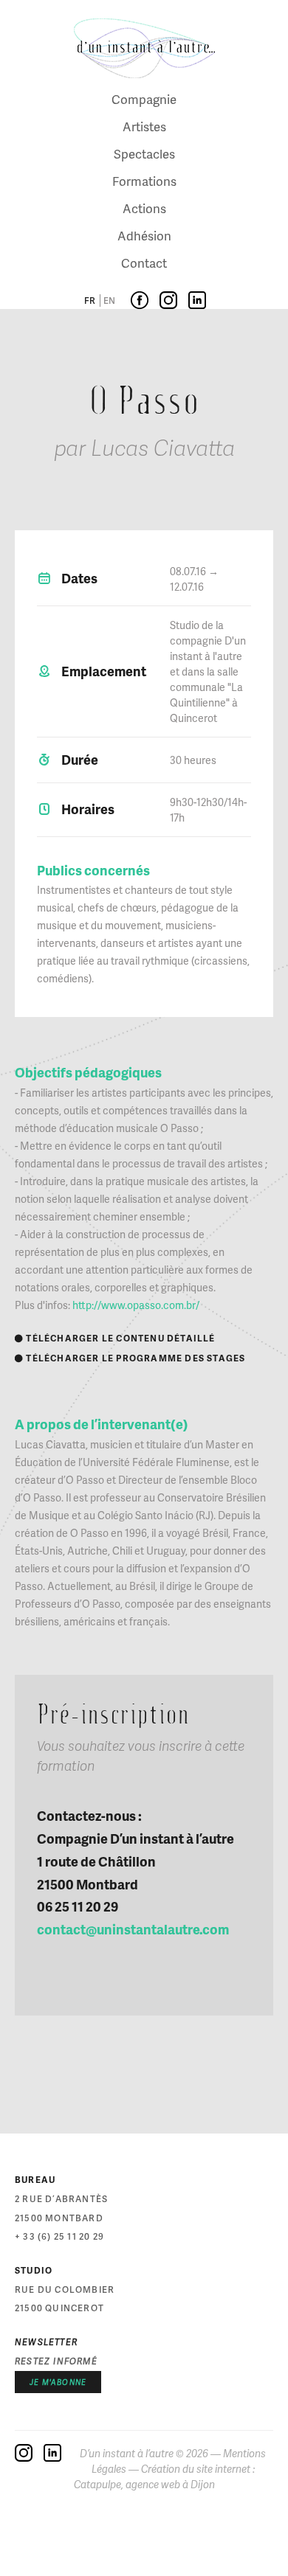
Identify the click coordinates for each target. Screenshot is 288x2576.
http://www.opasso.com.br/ (136, 1305)
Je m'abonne (58, 2382)
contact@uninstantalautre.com (133, 1929)
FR (90, 301)
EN (109, 301)
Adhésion (144, 235)
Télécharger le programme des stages (130, 1358)
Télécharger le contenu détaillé (115, 1338)
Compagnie (144, 99)
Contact (144, 263)
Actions (144, 208)
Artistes (144, 126)
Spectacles (144, 153)
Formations (144, 181)
